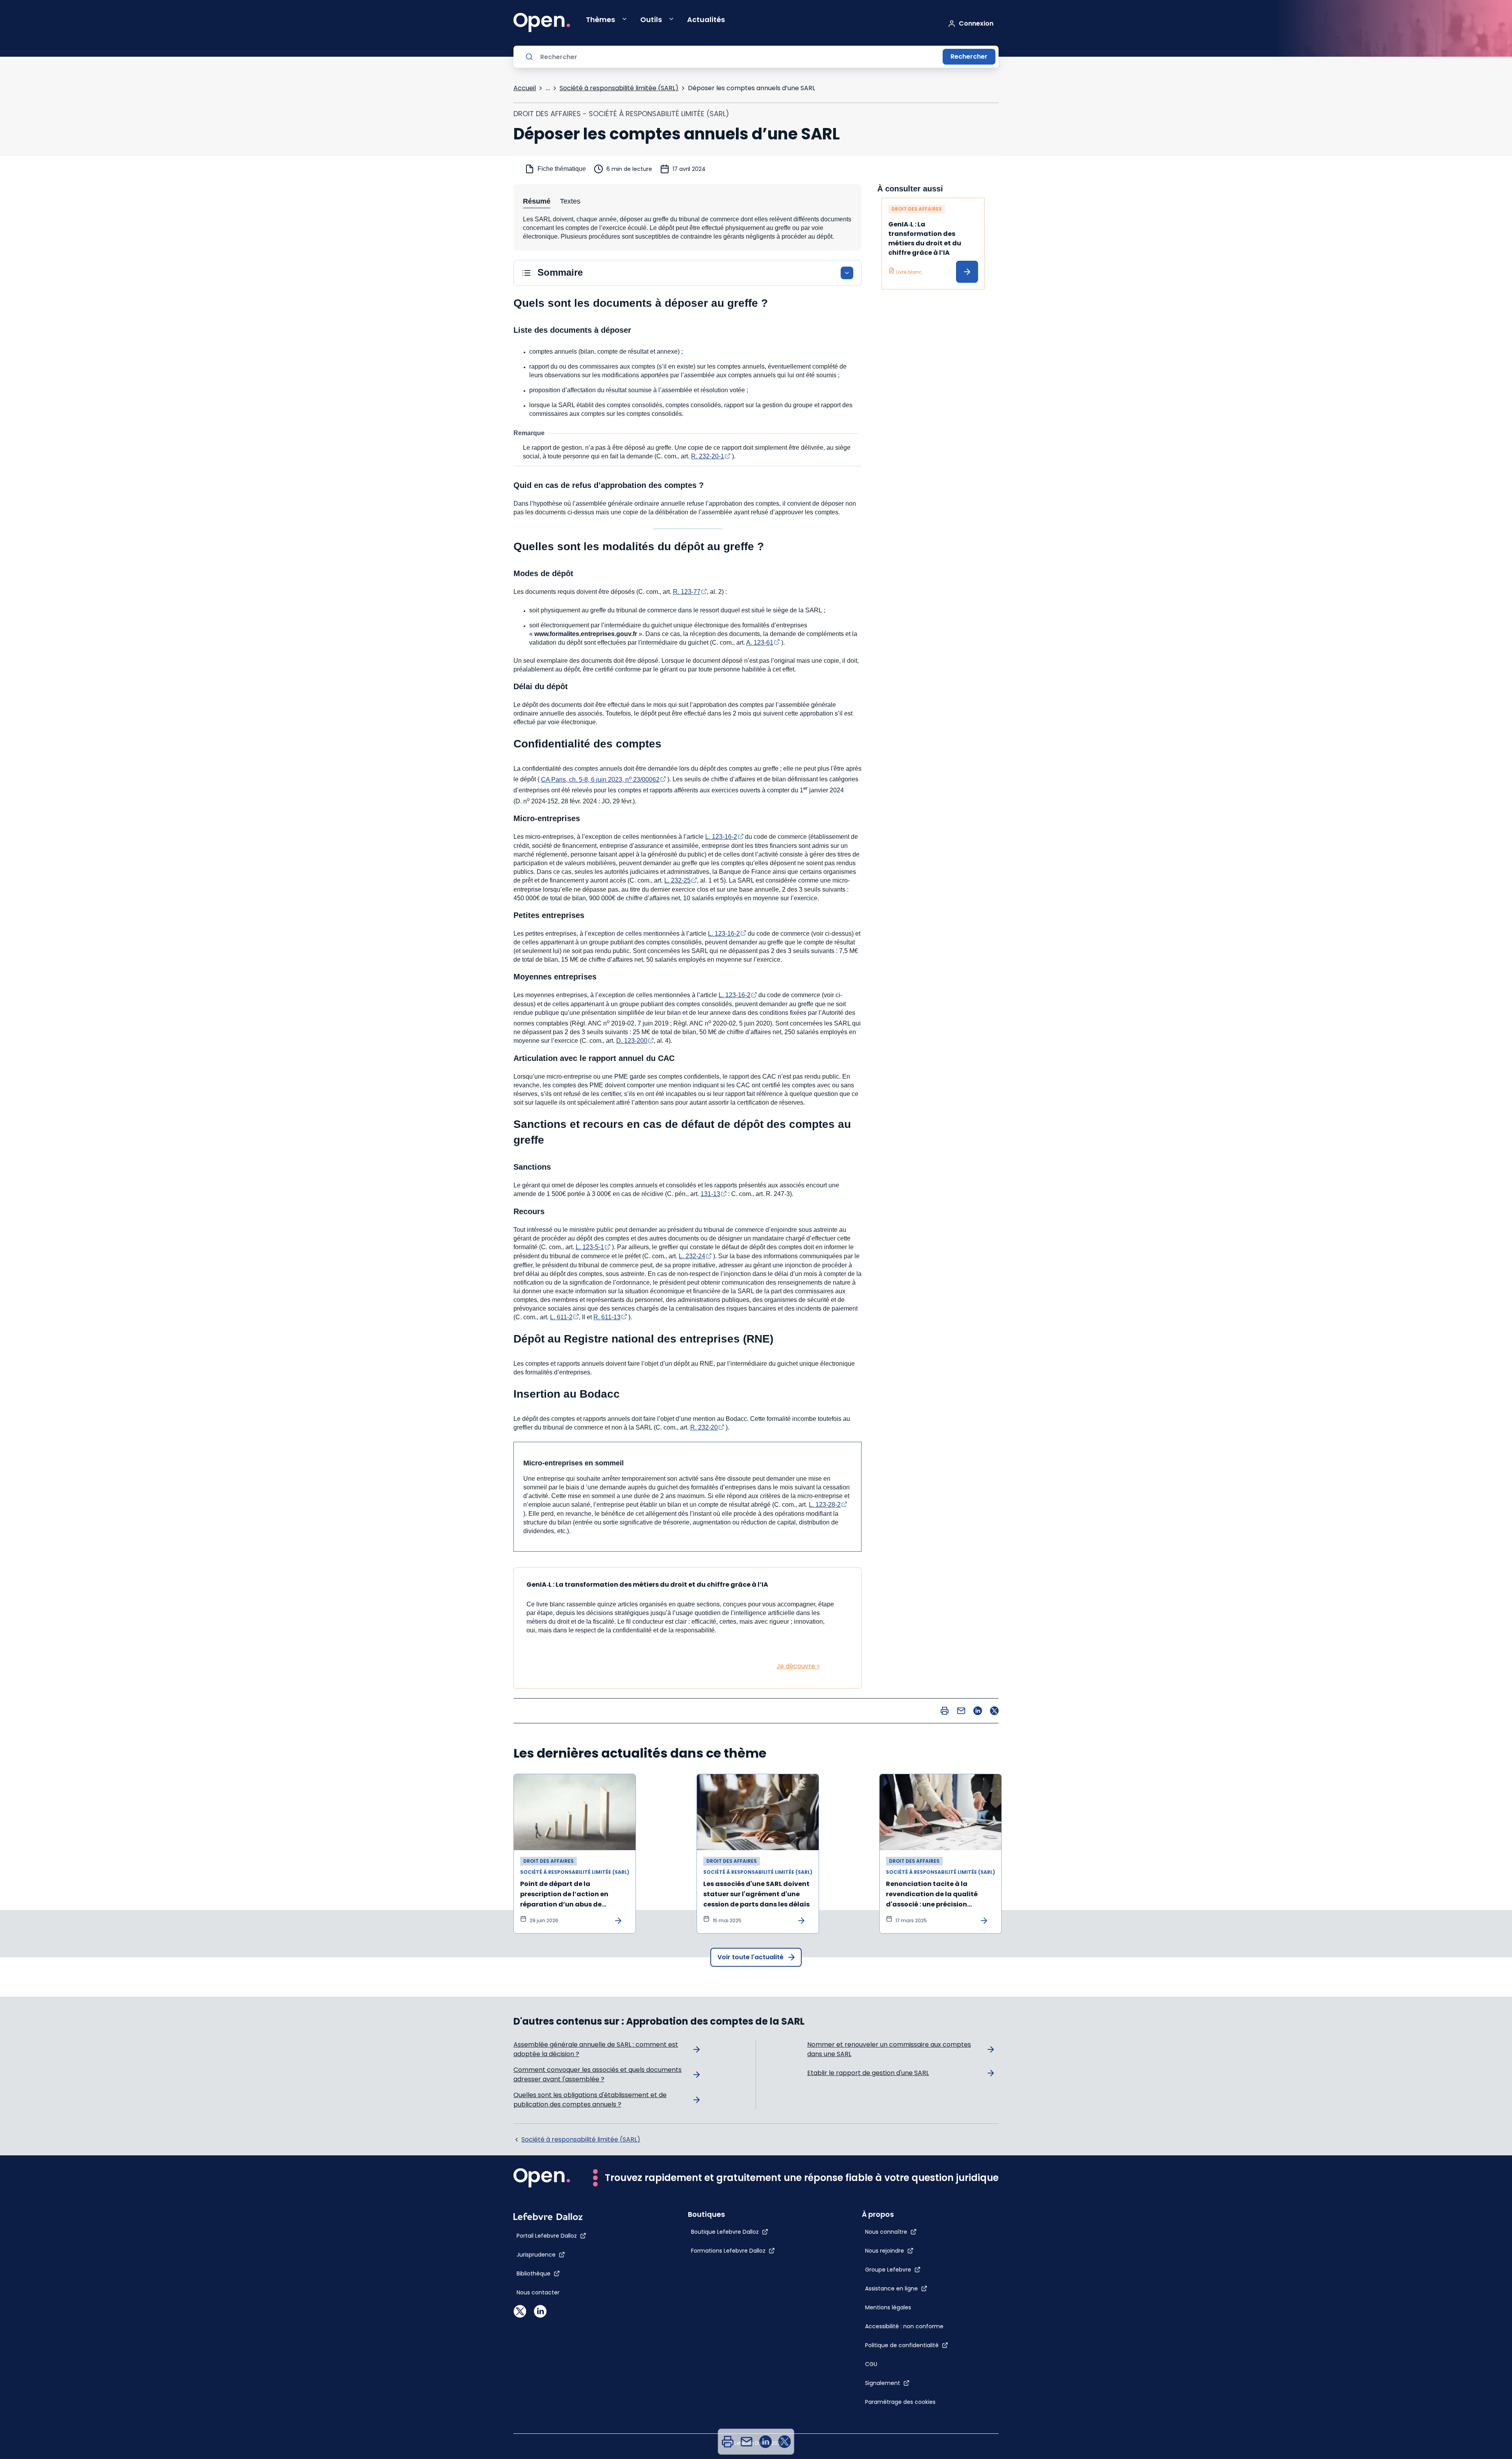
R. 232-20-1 (708, 456)
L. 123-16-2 (721, 837)
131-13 (710, 1194)
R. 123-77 (687, 592)
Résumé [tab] (537, 201)
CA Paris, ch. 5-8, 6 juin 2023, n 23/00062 (600, 780)
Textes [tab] (570, 201)
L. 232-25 (677, 880)
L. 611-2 (561, 1317)
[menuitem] (728, 2442)
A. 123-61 (760, 643)
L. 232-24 (692, 1256)
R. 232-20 (704, 1427)
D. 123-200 (632, 1041)
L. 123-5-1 (590, 1247)
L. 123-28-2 (825, 1505)
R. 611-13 (607, 1317)
